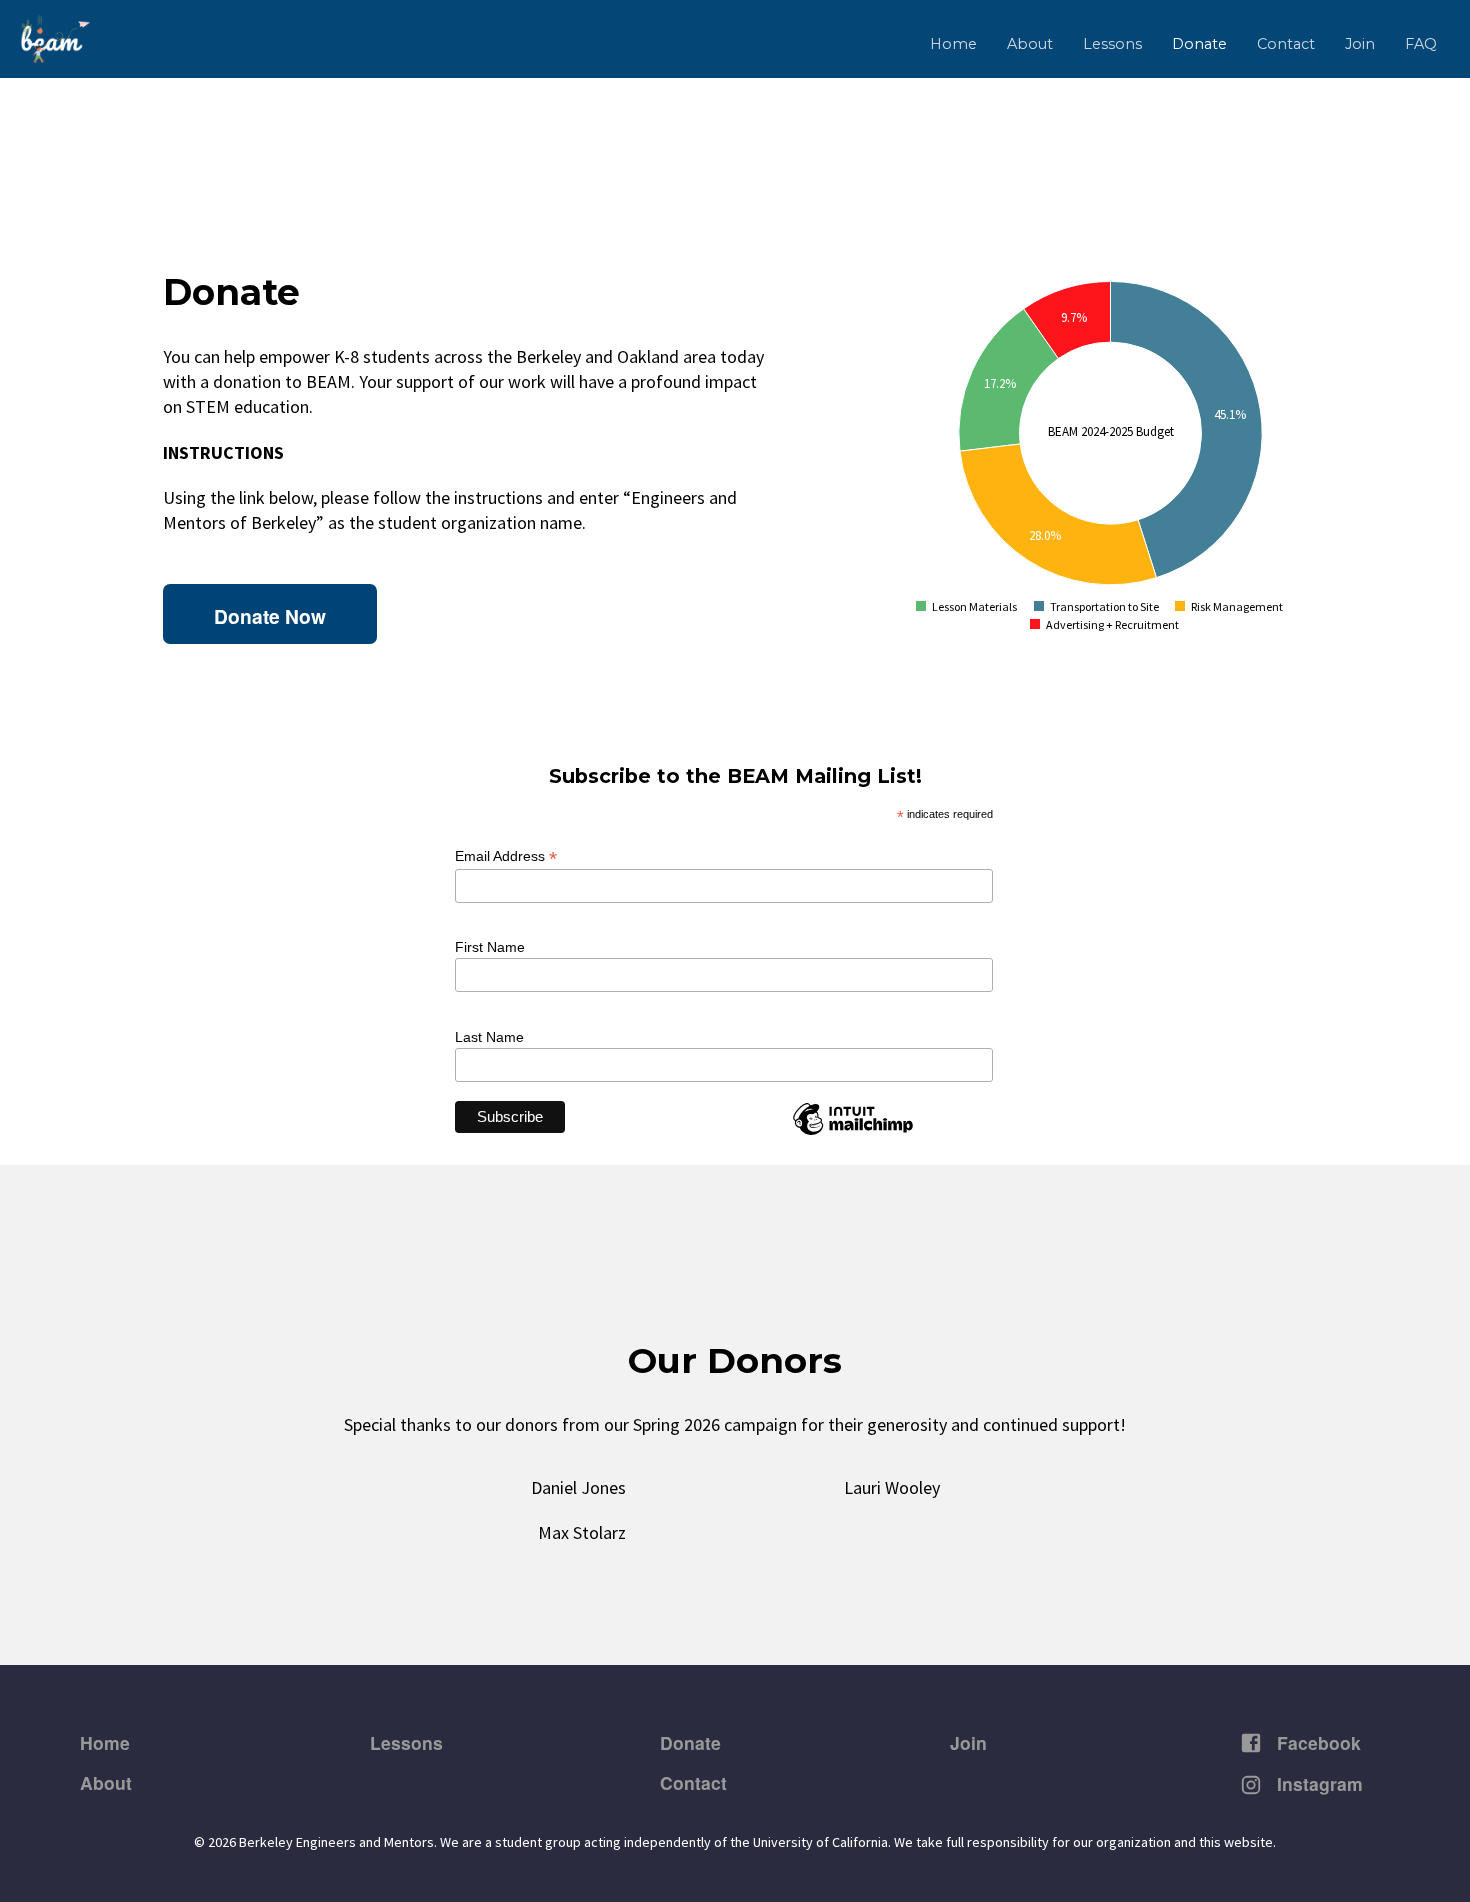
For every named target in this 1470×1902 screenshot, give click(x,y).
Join (1360, 44)
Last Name (489, 1037)
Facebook (1316, 1742)
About (1030, 44)
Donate (1199, 44)
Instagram (1317, 1783)
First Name (490, 947)
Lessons (1112, 44)
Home (953, 44)
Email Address (506, 856)
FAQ (1421, 44)
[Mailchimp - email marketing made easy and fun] (867, 1133)
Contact (1286, 44)
